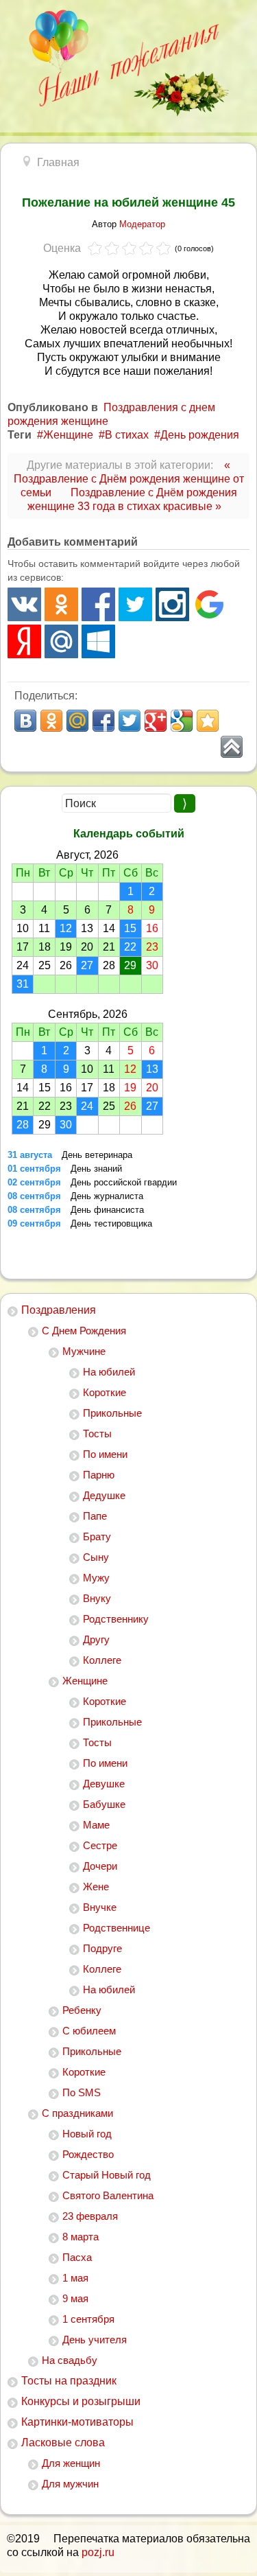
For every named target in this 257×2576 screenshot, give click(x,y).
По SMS (82, 2092)
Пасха (77, 2257)
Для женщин (71, 2463)
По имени (105, 1454)
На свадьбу (70, 2360)
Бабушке (104, 1804)
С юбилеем (89, 2031)
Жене (96, 1887)
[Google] (209, 604)
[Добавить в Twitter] (130, 721)
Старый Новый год (107, 2175)
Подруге (102, 1948)
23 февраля (90, 2216)
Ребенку (82, 2010)
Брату (97, 1536)
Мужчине (84, 1351)
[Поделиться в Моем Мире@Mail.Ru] (77, 721)
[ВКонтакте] (24, 604)
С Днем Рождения (84, 1331)
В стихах (127, 435)
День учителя (95, 2340)
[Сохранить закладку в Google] (182, 721)
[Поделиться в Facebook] (103, 721)
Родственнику (116, 1619)
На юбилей (109, 1372)
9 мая (75, 2298)
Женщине (85, 1681)
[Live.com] (98, 641)
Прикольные (112, 1413)
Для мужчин (70, 2484)
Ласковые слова (63, 2442)
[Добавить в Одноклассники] (51, 721)
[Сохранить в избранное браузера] (208, 721)
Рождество (88, 2154)
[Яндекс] (24, 641)
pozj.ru (98, 2552)
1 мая (75, 2278)
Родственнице (117, 1928)
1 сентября (88, 2319)
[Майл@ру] (61, 641)
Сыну (96, 1557)
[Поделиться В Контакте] (25, 721)
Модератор (142, 224)
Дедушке (104, 1495)
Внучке (100, 1907)
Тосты (97, 1434)
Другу (96, 1639)
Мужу (96, 1578)
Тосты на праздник (69, 2381)
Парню (99, 1475)
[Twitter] (135, 604)
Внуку (97, 1598)
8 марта (81, 2237)
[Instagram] (172, 604)
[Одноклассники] (61, 604)
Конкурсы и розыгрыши (81, 2401)
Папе (95, 1516)
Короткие (105, 1392)
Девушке (104, 1784)
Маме (96, 1825)
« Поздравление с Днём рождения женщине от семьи (129, 479)
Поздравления (59, 1310)
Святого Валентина (108, 2195)
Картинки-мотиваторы (77, 2422)
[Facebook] (98, 604)
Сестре (100, 1845)
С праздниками (77, 2113)
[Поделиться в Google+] (156, 721)
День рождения (200, 435)
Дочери (100, 1866)
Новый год (87, 2134)
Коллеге (102, 1660)
